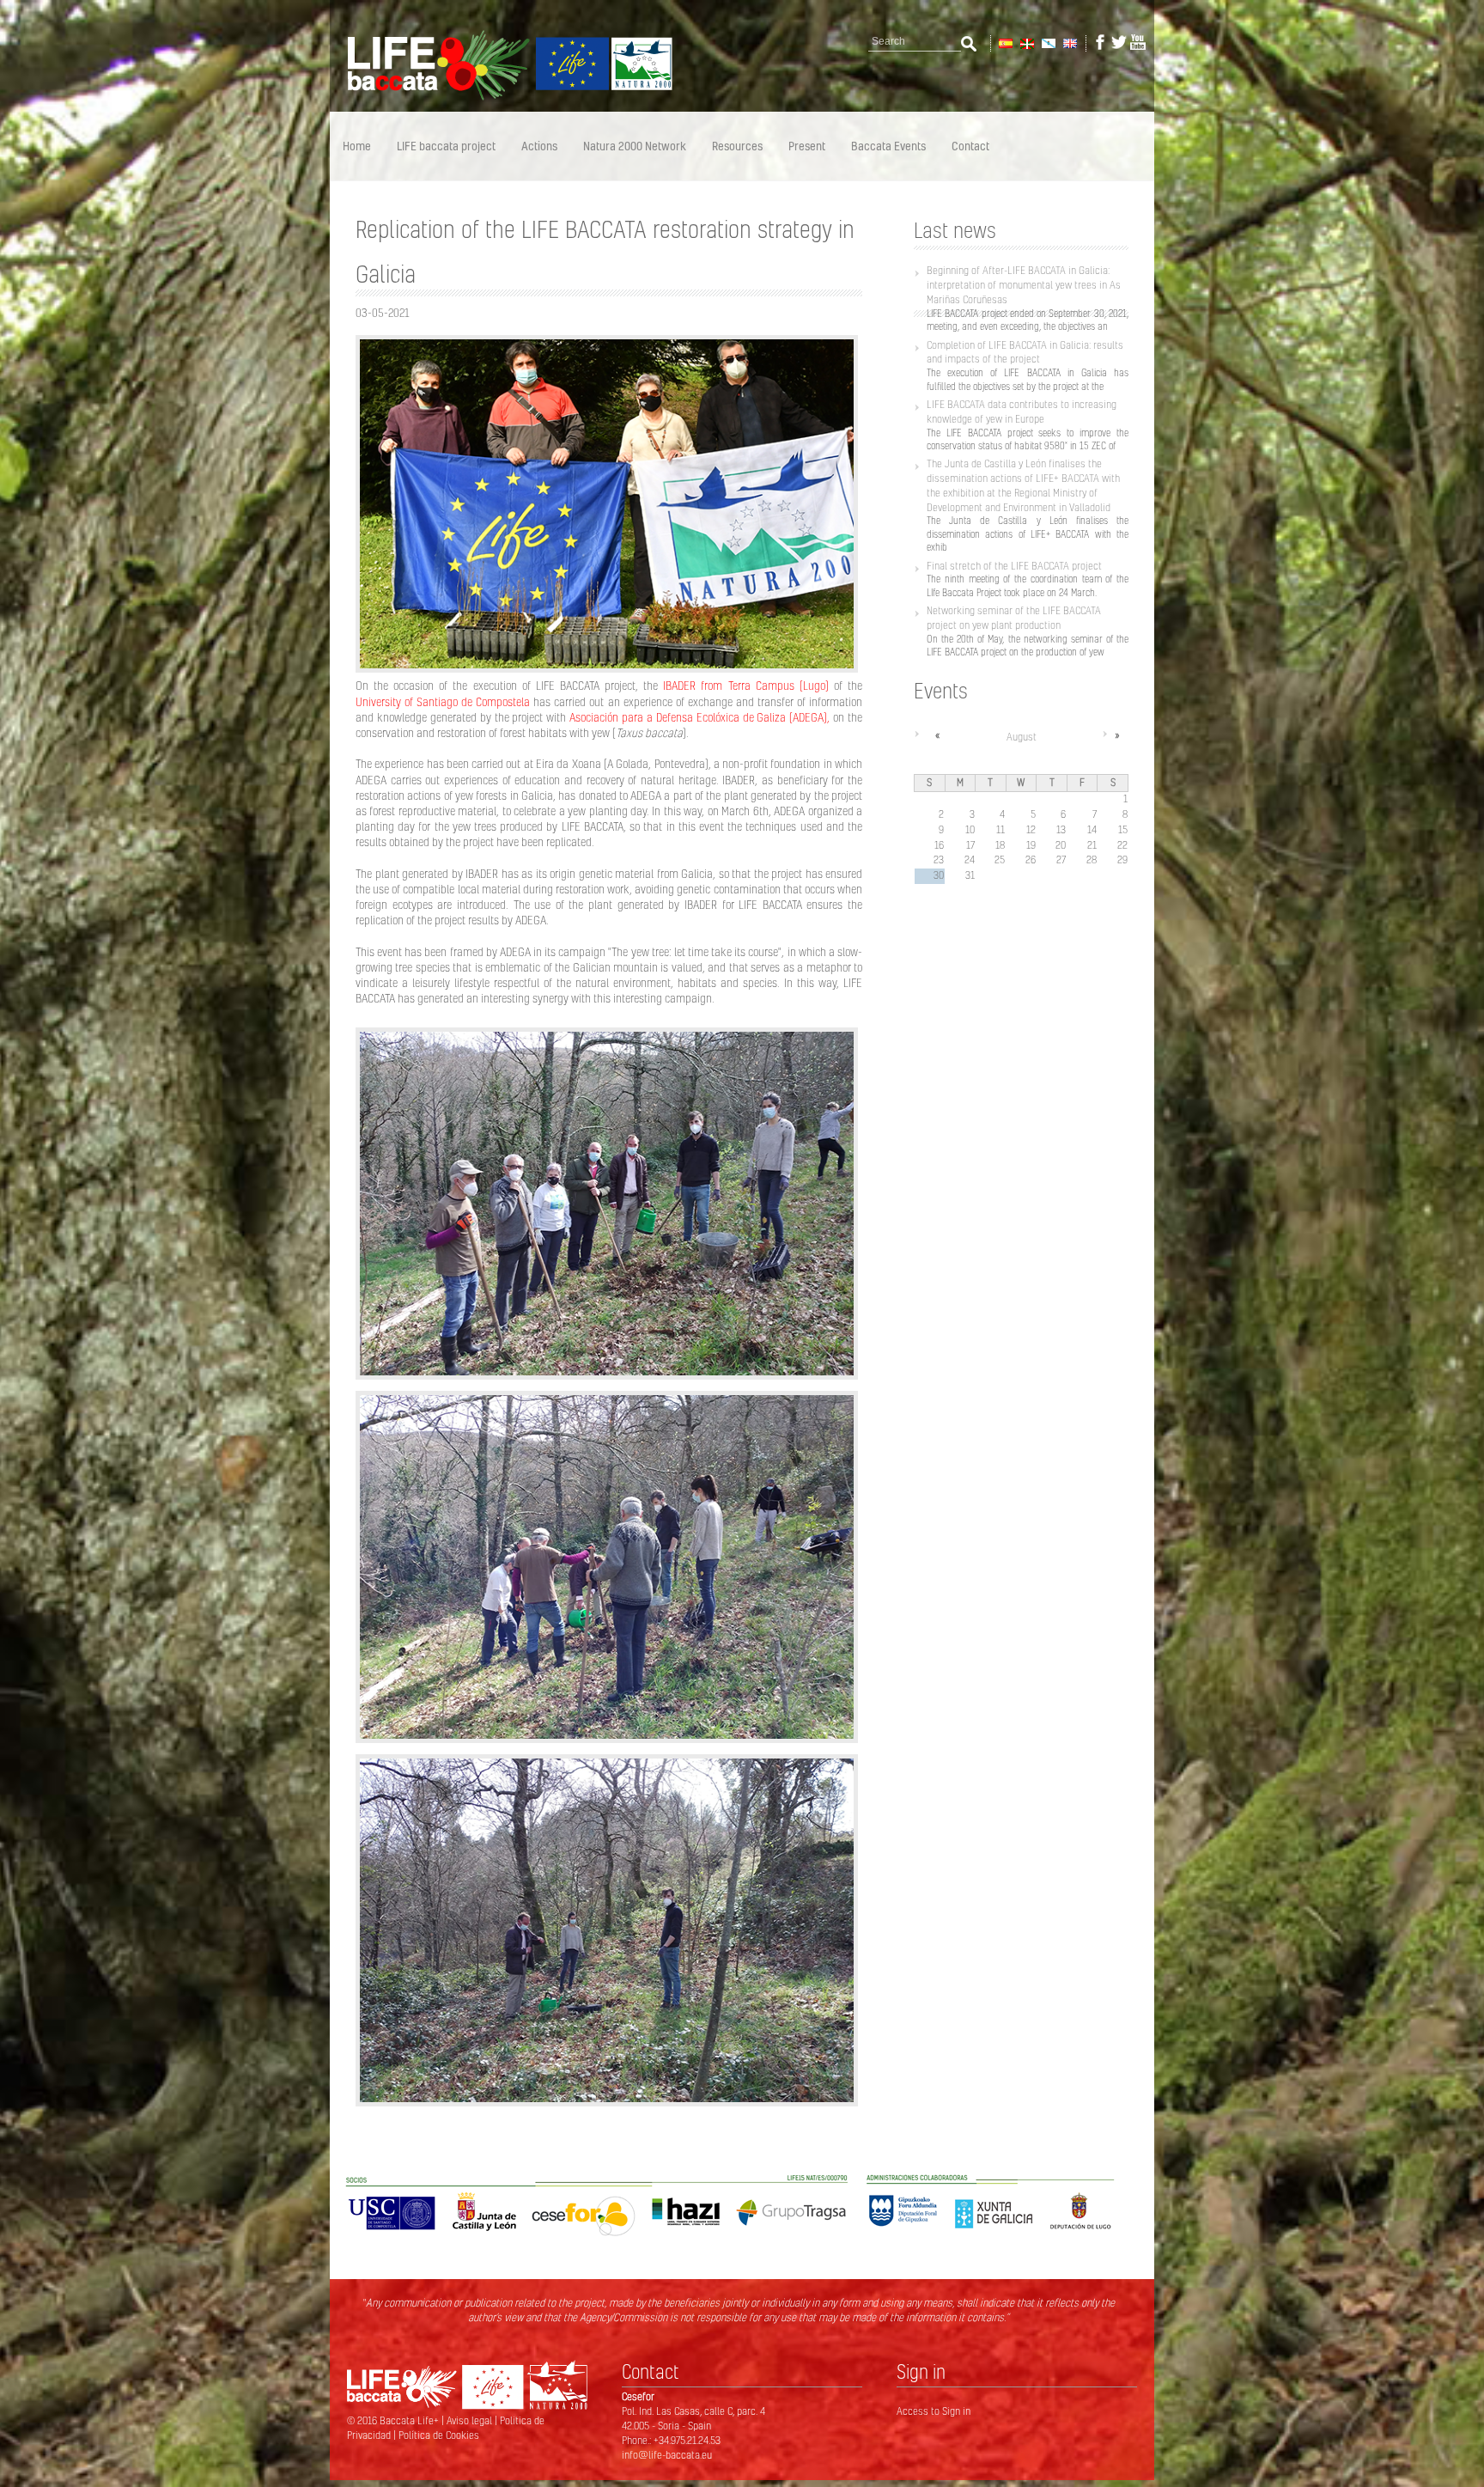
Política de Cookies (439, 2435)
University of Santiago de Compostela (443, 702)
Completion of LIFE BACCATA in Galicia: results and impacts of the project (1025, 352)
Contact (970, 146)
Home (357, 146)
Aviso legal (471, 2420)
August (1022, 737)
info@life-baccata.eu (667, 2455)
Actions (539, 146)
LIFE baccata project (446, 146)
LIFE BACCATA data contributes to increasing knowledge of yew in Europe (1022, 411)
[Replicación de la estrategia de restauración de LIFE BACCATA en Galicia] (1004, 42)
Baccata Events (888, 146)
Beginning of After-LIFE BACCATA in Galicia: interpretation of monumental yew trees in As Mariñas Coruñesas (1024, 285)
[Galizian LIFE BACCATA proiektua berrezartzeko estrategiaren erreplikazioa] (1026, 42)
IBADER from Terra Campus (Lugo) (745, 686)
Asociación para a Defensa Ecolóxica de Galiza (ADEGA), (698, 717)
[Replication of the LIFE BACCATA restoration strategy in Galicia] (1069, 42)
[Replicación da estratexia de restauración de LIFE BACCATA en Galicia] (1047, 42)
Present (807, 146)
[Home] (502, 97)
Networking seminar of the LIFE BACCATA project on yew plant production (1014, 618)
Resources (737, 146)
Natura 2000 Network (635, 146)
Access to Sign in (934, 2411)
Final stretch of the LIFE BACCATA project (1014, 566)
